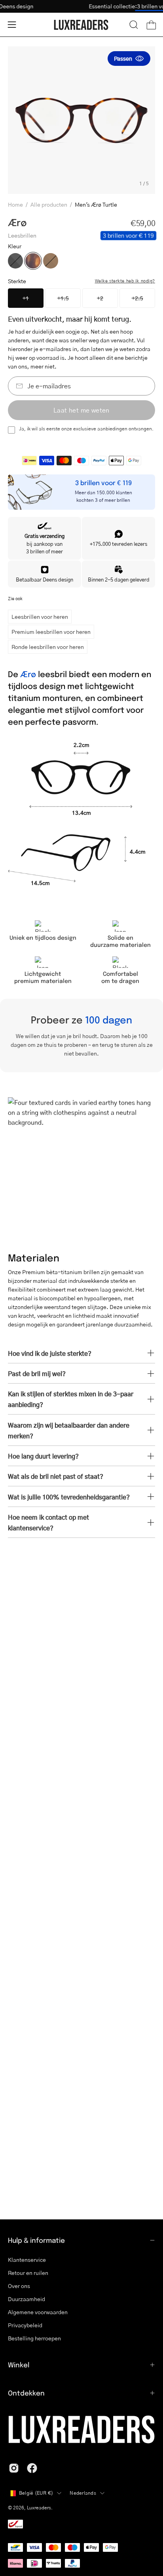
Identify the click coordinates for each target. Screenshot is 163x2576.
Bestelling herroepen (34, 2338)
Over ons (19, 2286)
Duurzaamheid (27, 2299)
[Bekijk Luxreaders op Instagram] (14, 2468)
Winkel (19, 2365)
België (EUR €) (36, 2493)
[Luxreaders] (81, 25)
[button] (134, 25)
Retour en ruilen (28, 2273)
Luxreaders (39, 2508)
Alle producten (49, 204)
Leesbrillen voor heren (40, 616)
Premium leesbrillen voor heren (51, 632)
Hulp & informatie (36, 2240)
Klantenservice (27, 2260)
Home (15, 204)
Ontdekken (26, 2393)
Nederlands (83, 2493)
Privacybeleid (25, 2325)
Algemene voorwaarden (38, 2312)
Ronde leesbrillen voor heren (48, 647)
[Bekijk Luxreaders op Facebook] (32, 2468)
